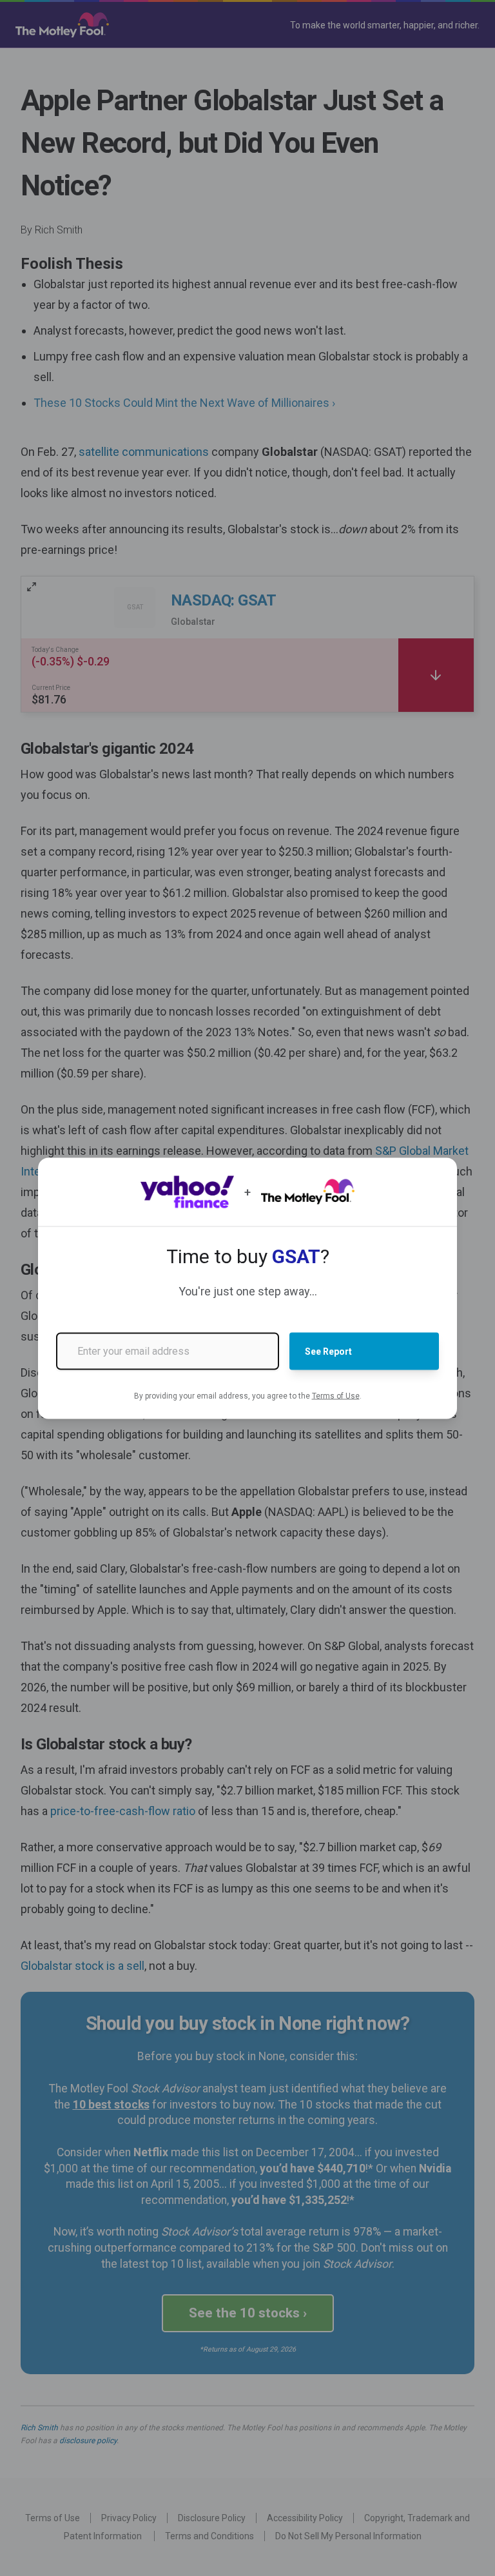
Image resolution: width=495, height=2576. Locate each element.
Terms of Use (336, 1395)
